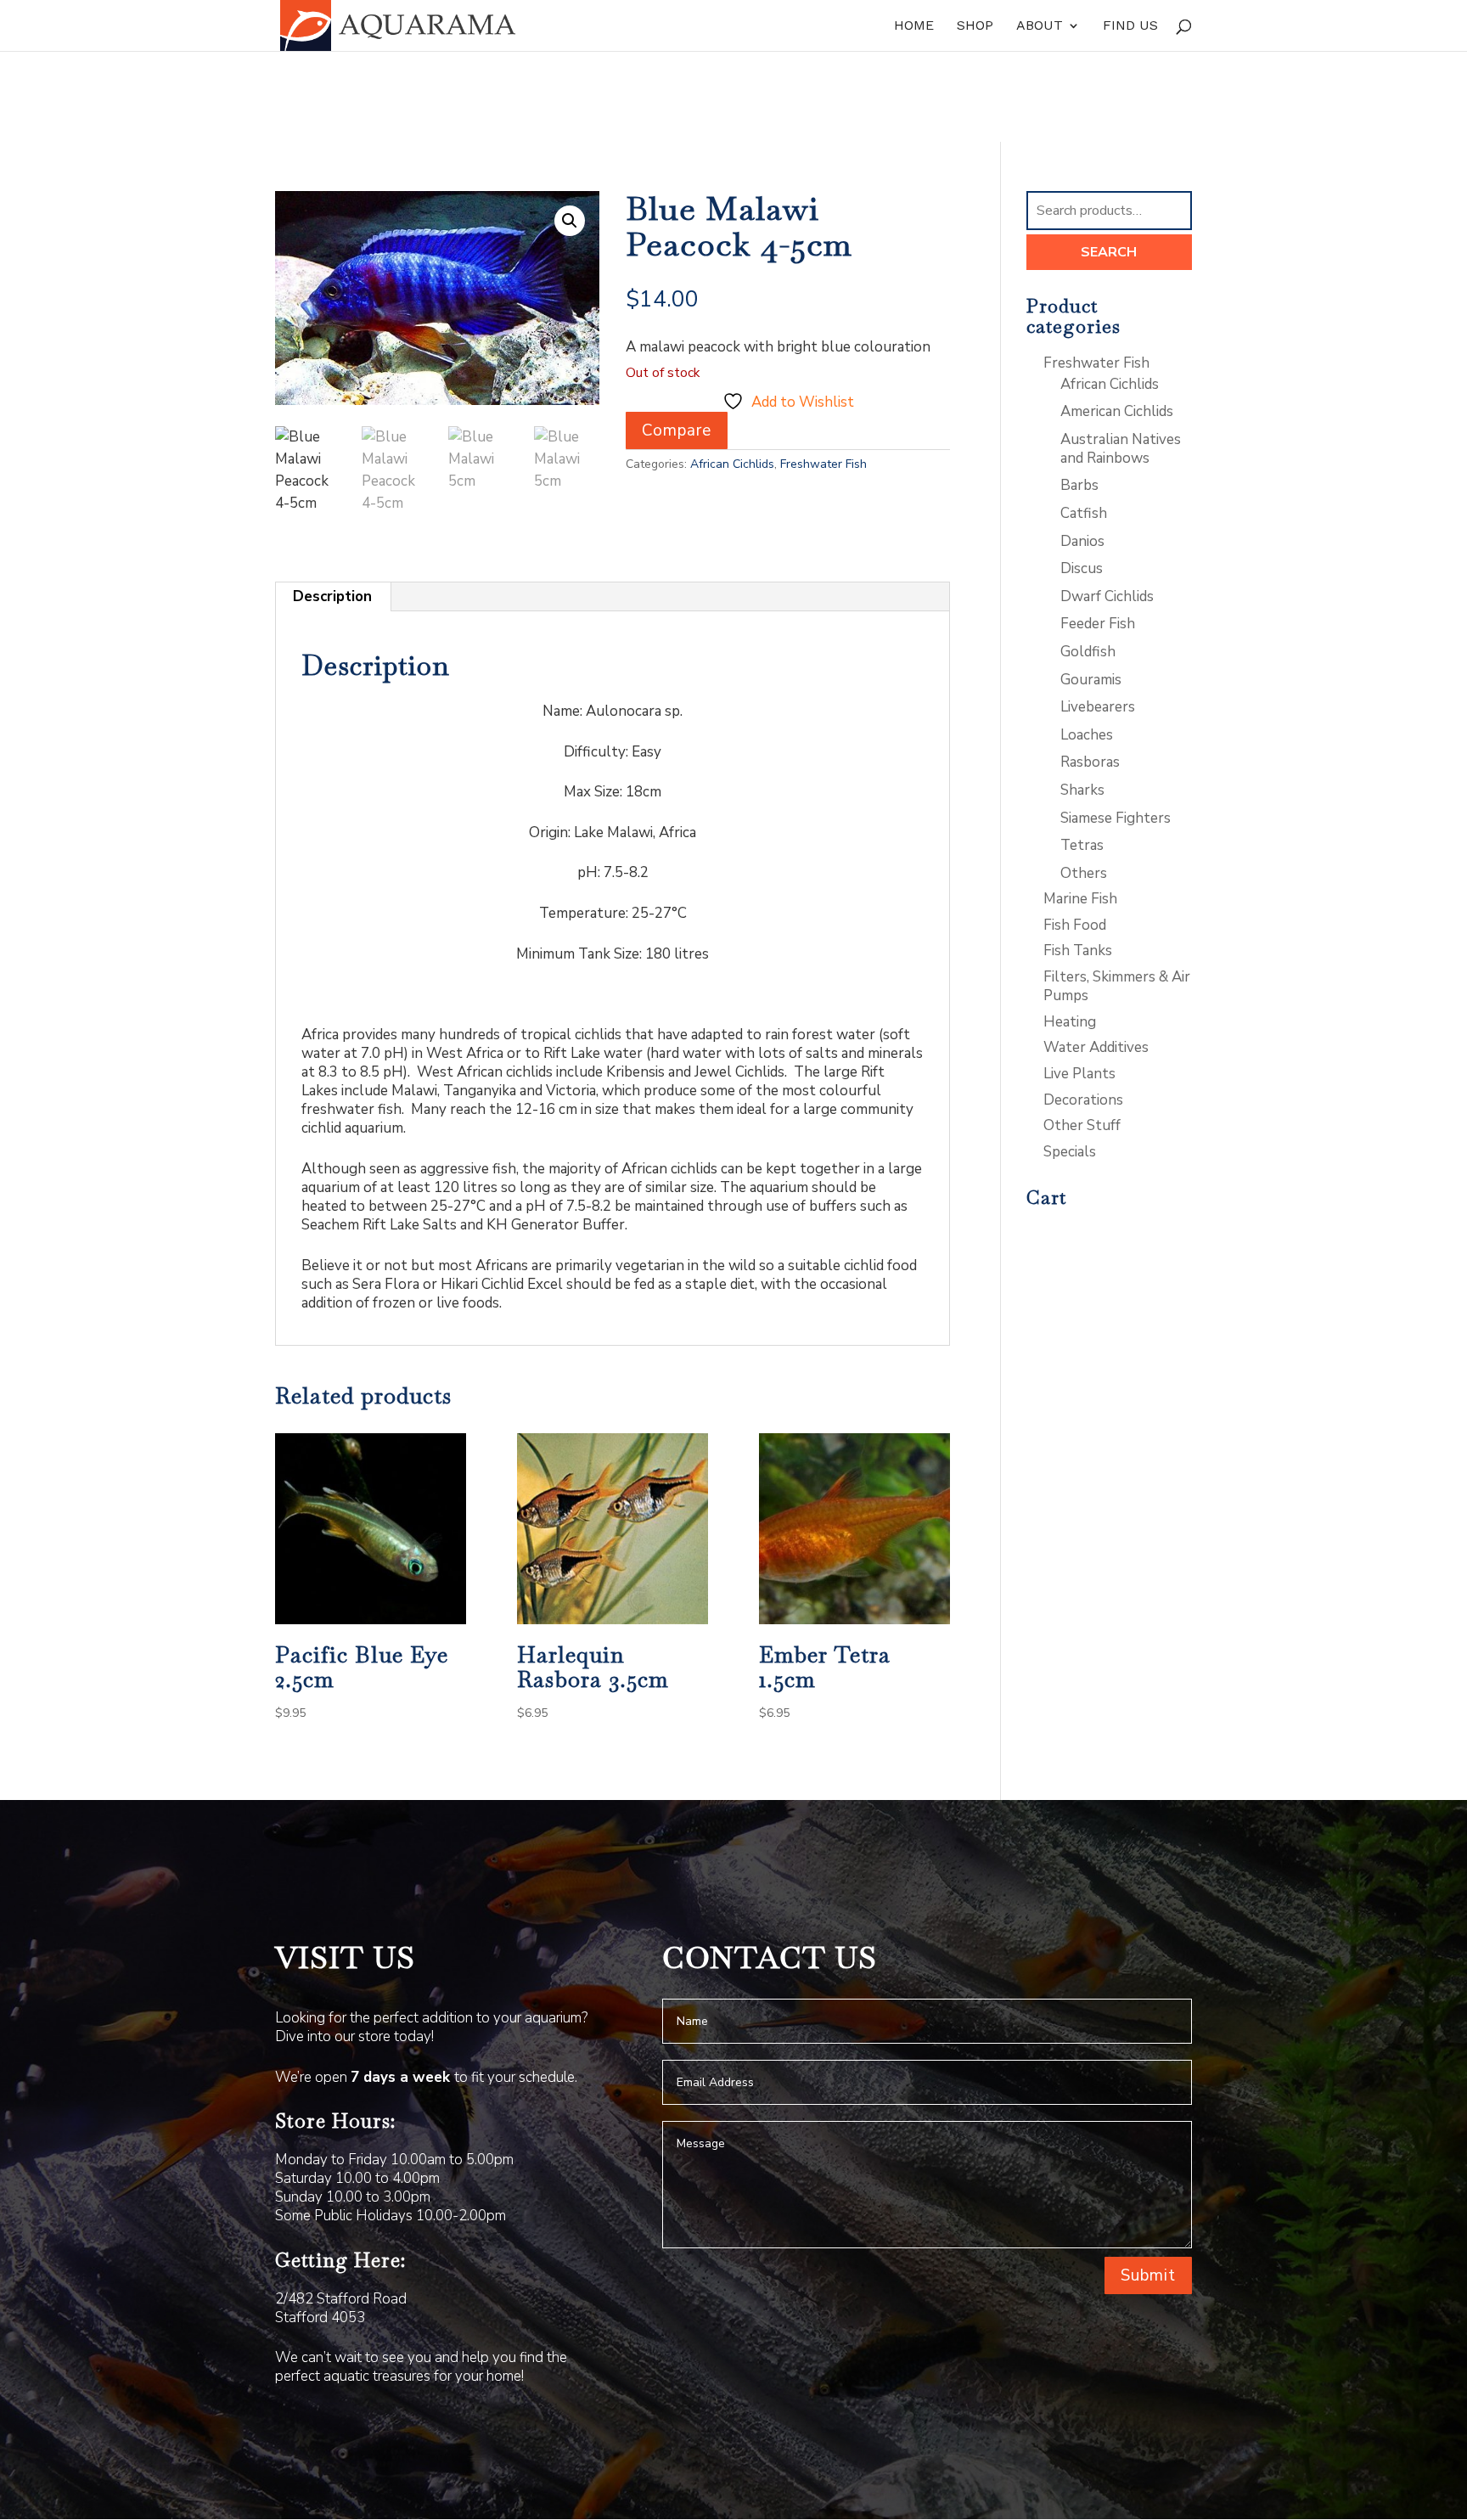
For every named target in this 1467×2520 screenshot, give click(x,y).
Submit (1148, 2275)
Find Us (1130, 26)
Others (1084, 873)
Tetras (1082, 845)
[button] (570, 221)
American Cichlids (1117, 411)
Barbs (1079, 485)
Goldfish (1088, 652)
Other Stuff (1082, 1125)
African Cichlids (732, 464)
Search (1109, 252)
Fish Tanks (1078, 951)
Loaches (1087, 735)
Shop (975, 26)
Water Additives (1096, 1047)
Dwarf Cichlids (1107, 596)
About (1040, 26)
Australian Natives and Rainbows (1121, 449)
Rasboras (1090, 762)
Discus (1082, 568)
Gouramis (1091, 680)
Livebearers (1098, 707)
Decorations (1083, 1100)
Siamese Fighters (1116, 818)
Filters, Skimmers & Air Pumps (1117, 986)
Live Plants (1079, 1074)
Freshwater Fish (823, 464)
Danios (1082, 541)
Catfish (1084, 513)
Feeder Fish (1098, 624)
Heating (1070, 1022)
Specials (1070, 1152)
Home (914, 26)
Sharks (1082, 790)
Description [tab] (332, 596)
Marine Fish (1080, 899)
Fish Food (1075, 925)
